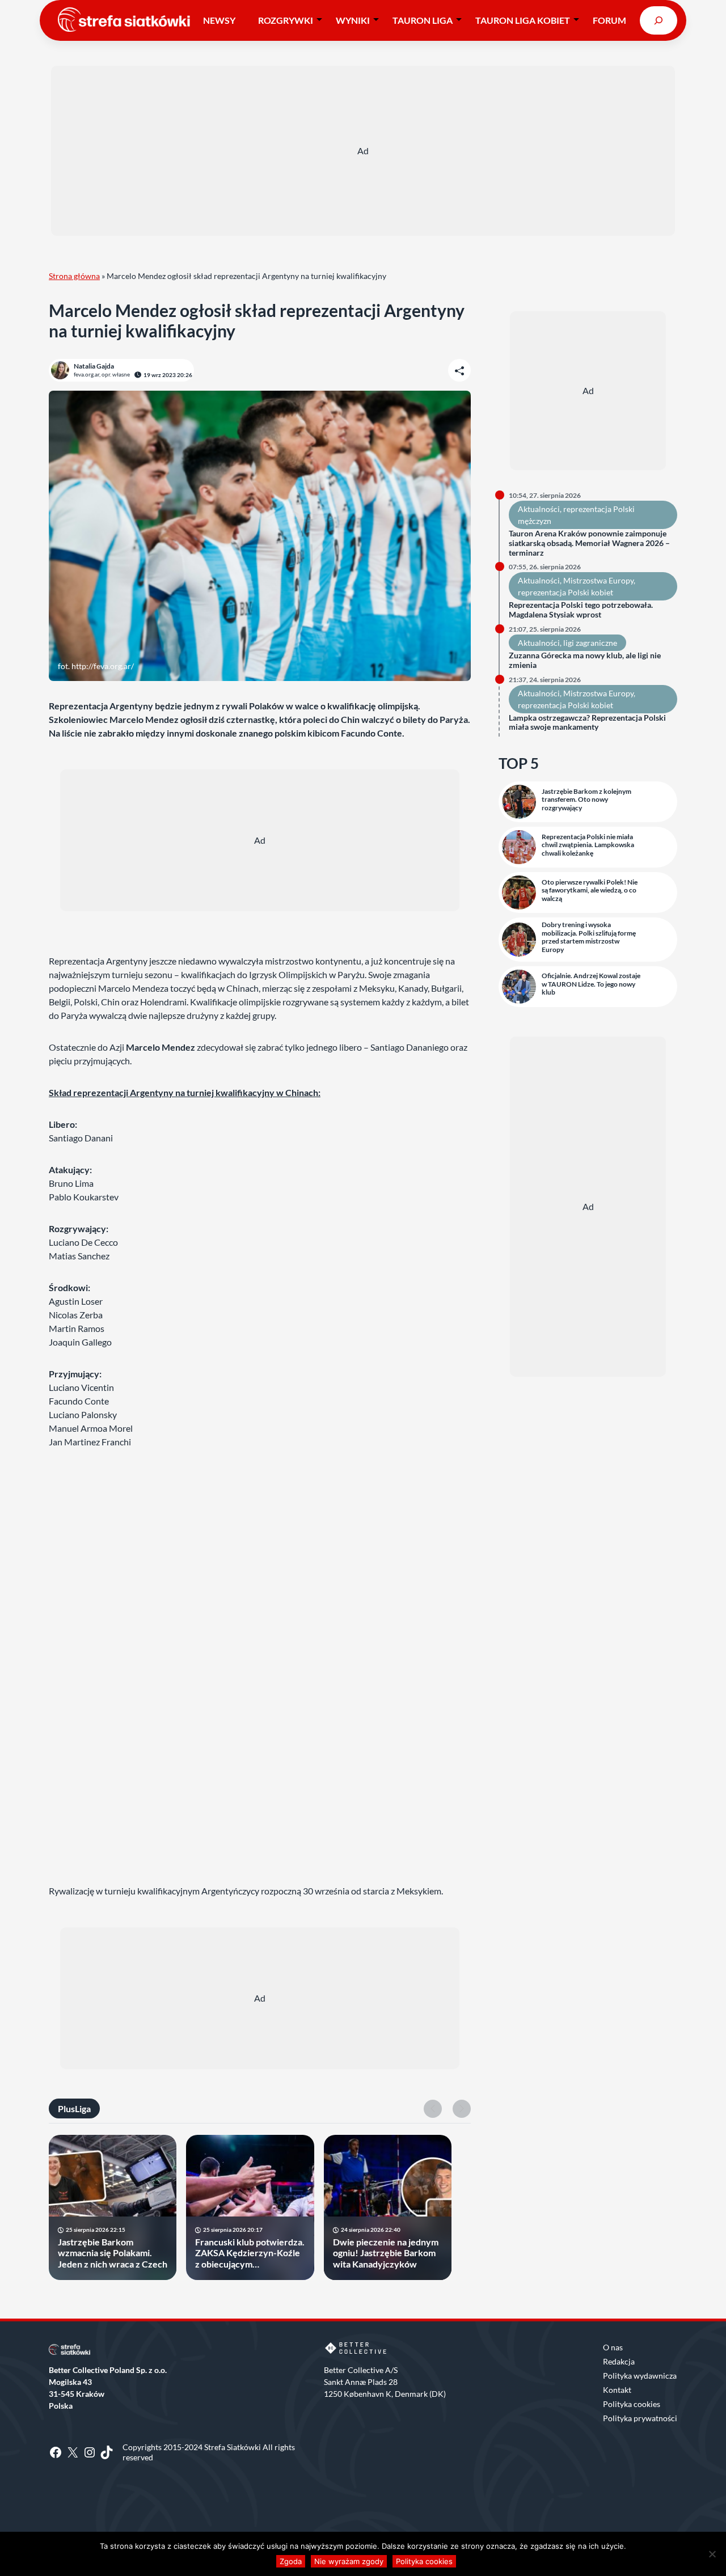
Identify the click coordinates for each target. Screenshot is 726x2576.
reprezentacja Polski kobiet (565, 592)
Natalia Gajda (94, 366)
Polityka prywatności (640, 2418)
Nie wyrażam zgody (349, 2561)
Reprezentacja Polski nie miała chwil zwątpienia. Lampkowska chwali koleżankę (588, 845)
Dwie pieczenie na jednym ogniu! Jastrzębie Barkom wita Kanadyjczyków (386, 2253)
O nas (613, 2347)
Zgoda (291, 2561)
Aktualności (539, 509)
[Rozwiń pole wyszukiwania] (659, 20)
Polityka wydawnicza (640, 2376)
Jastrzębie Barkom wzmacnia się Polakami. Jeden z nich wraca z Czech (113, 2253)
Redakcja (619, 2361)
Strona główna (74, 276)
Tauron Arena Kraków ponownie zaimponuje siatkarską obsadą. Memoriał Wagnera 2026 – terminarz (589, 543)
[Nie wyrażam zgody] (712, 2554)
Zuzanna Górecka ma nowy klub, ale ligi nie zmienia (585, 660)
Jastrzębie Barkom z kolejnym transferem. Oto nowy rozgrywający (586, 800)
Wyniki (353, 20)
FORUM (609, 20)
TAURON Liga (423, 20)
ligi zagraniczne (590, 643)
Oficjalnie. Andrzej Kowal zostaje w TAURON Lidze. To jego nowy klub (591, 984)
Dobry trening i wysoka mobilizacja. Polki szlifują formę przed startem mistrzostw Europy (589, 937)
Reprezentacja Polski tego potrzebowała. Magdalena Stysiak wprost (581, 610)
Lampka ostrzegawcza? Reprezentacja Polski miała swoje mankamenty (587, 723)
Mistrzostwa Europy (598, 580)
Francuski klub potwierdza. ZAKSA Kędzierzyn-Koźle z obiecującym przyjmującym (250, 2253)
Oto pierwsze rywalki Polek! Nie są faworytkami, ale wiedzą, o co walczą (590, 891)
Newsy (219, 20)
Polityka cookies (632, 2404)
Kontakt (617, 2390)
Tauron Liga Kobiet (523, 20)
